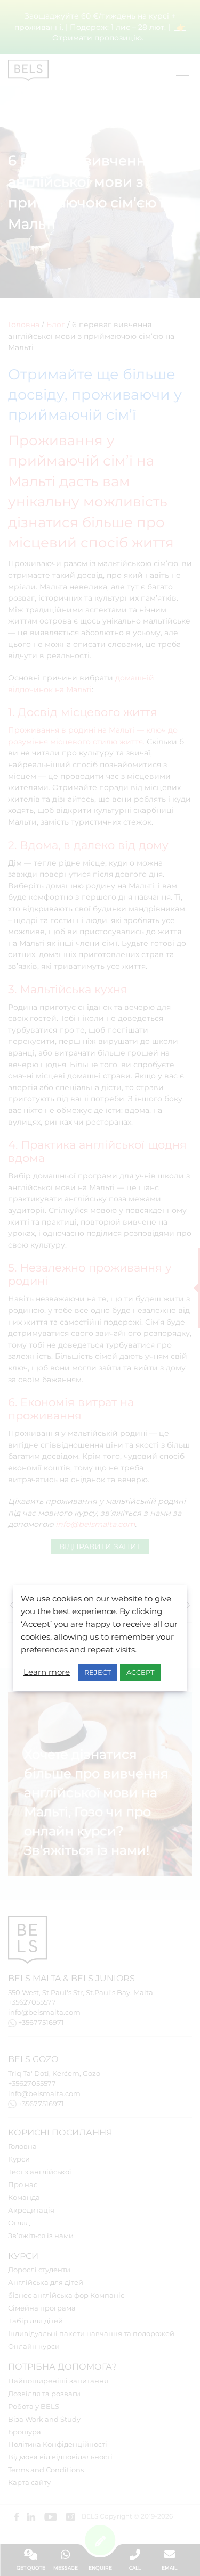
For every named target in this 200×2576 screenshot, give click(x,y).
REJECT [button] (98, 1672)
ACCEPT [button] (140, 1672)
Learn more (47, 1672)
